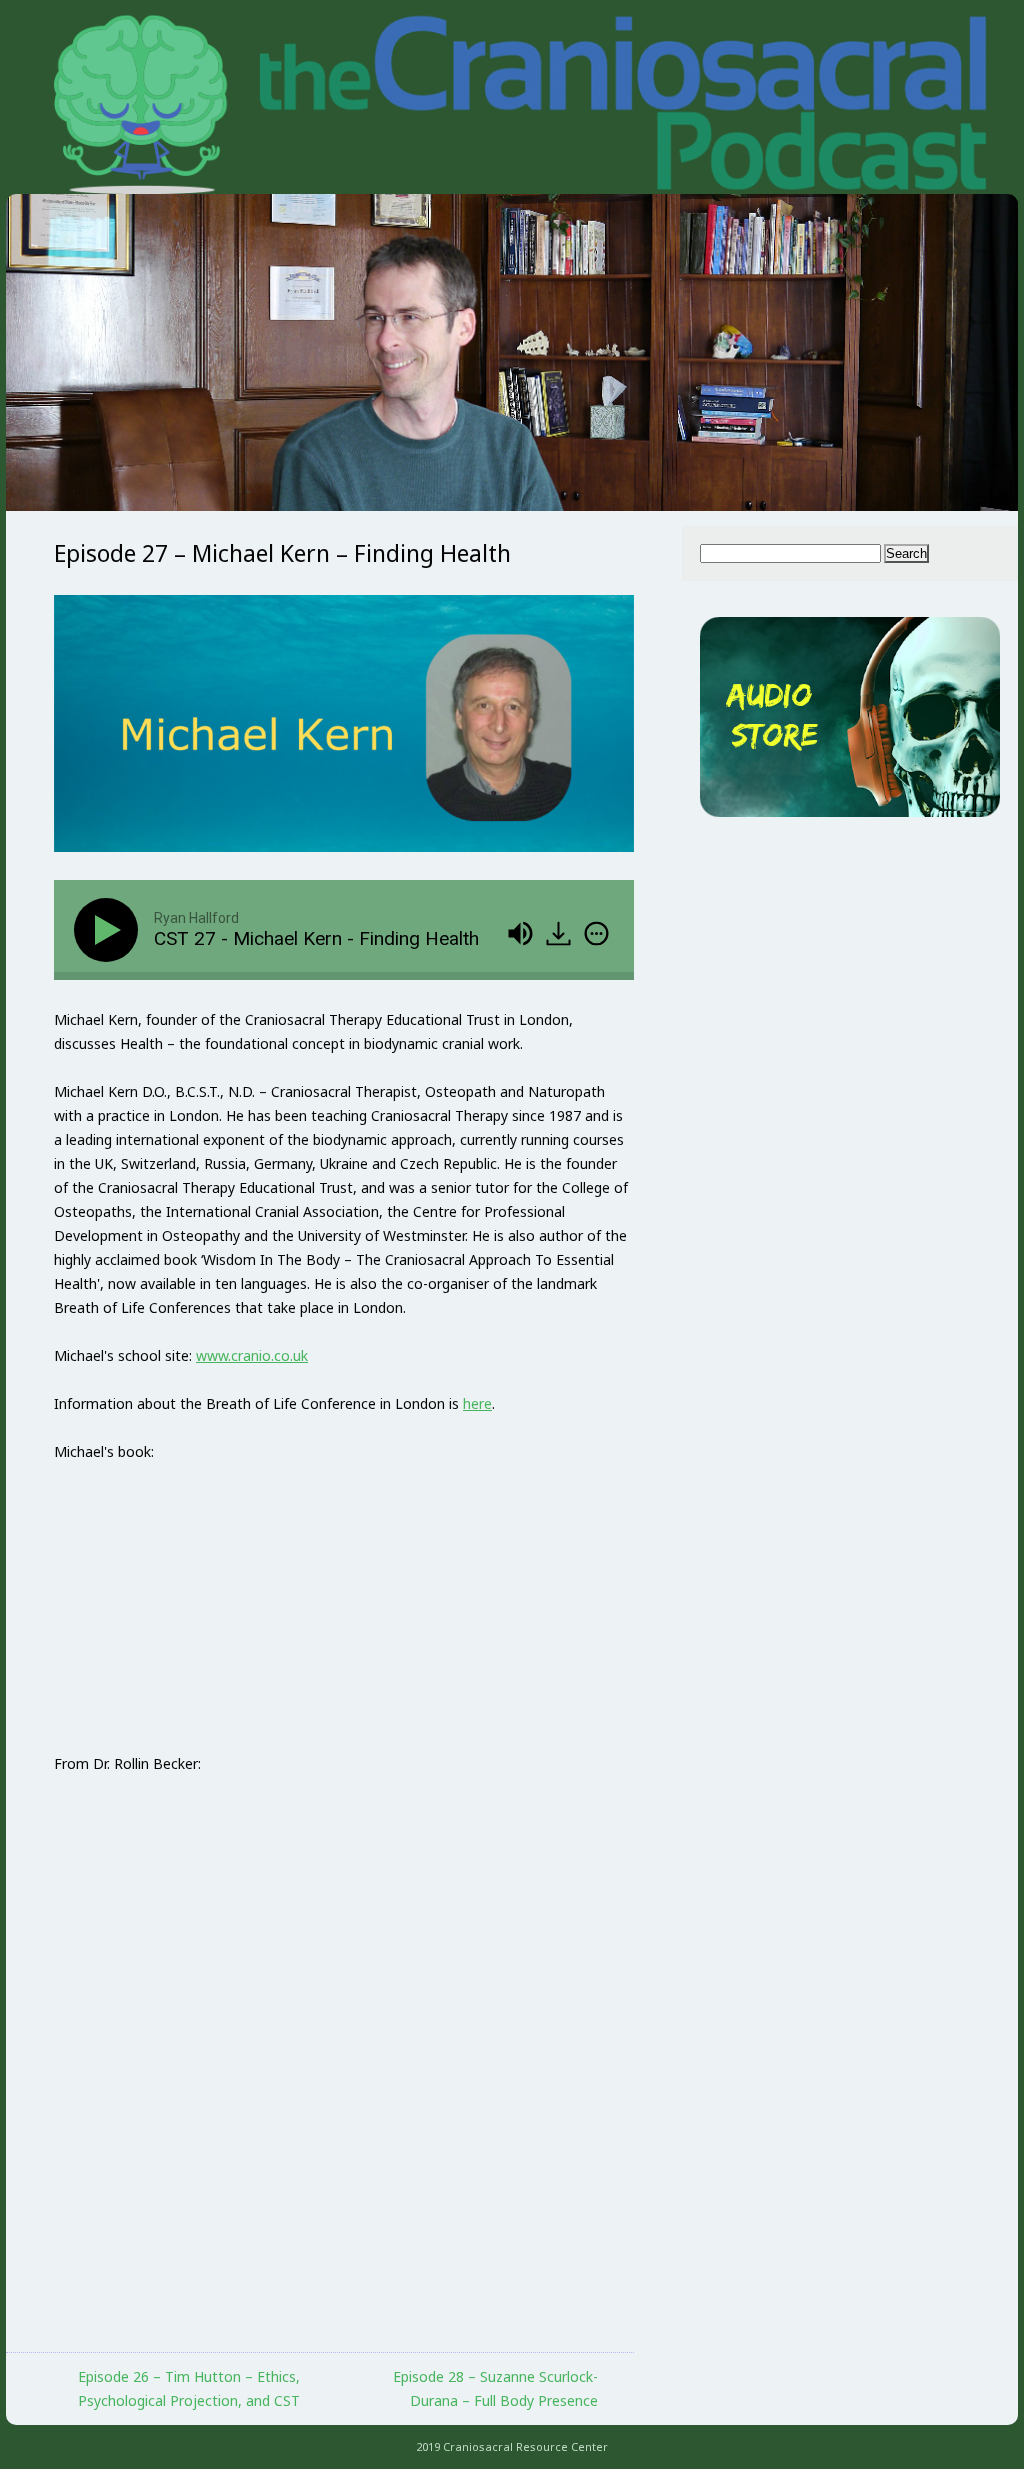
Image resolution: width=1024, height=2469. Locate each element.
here (477, 1403)
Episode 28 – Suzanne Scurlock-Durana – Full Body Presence (495, 2388)
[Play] (110, 930)
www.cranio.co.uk (252, 1355)
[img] (596, 934)
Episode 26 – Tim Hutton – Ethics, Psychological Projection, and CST (189, 2388)
